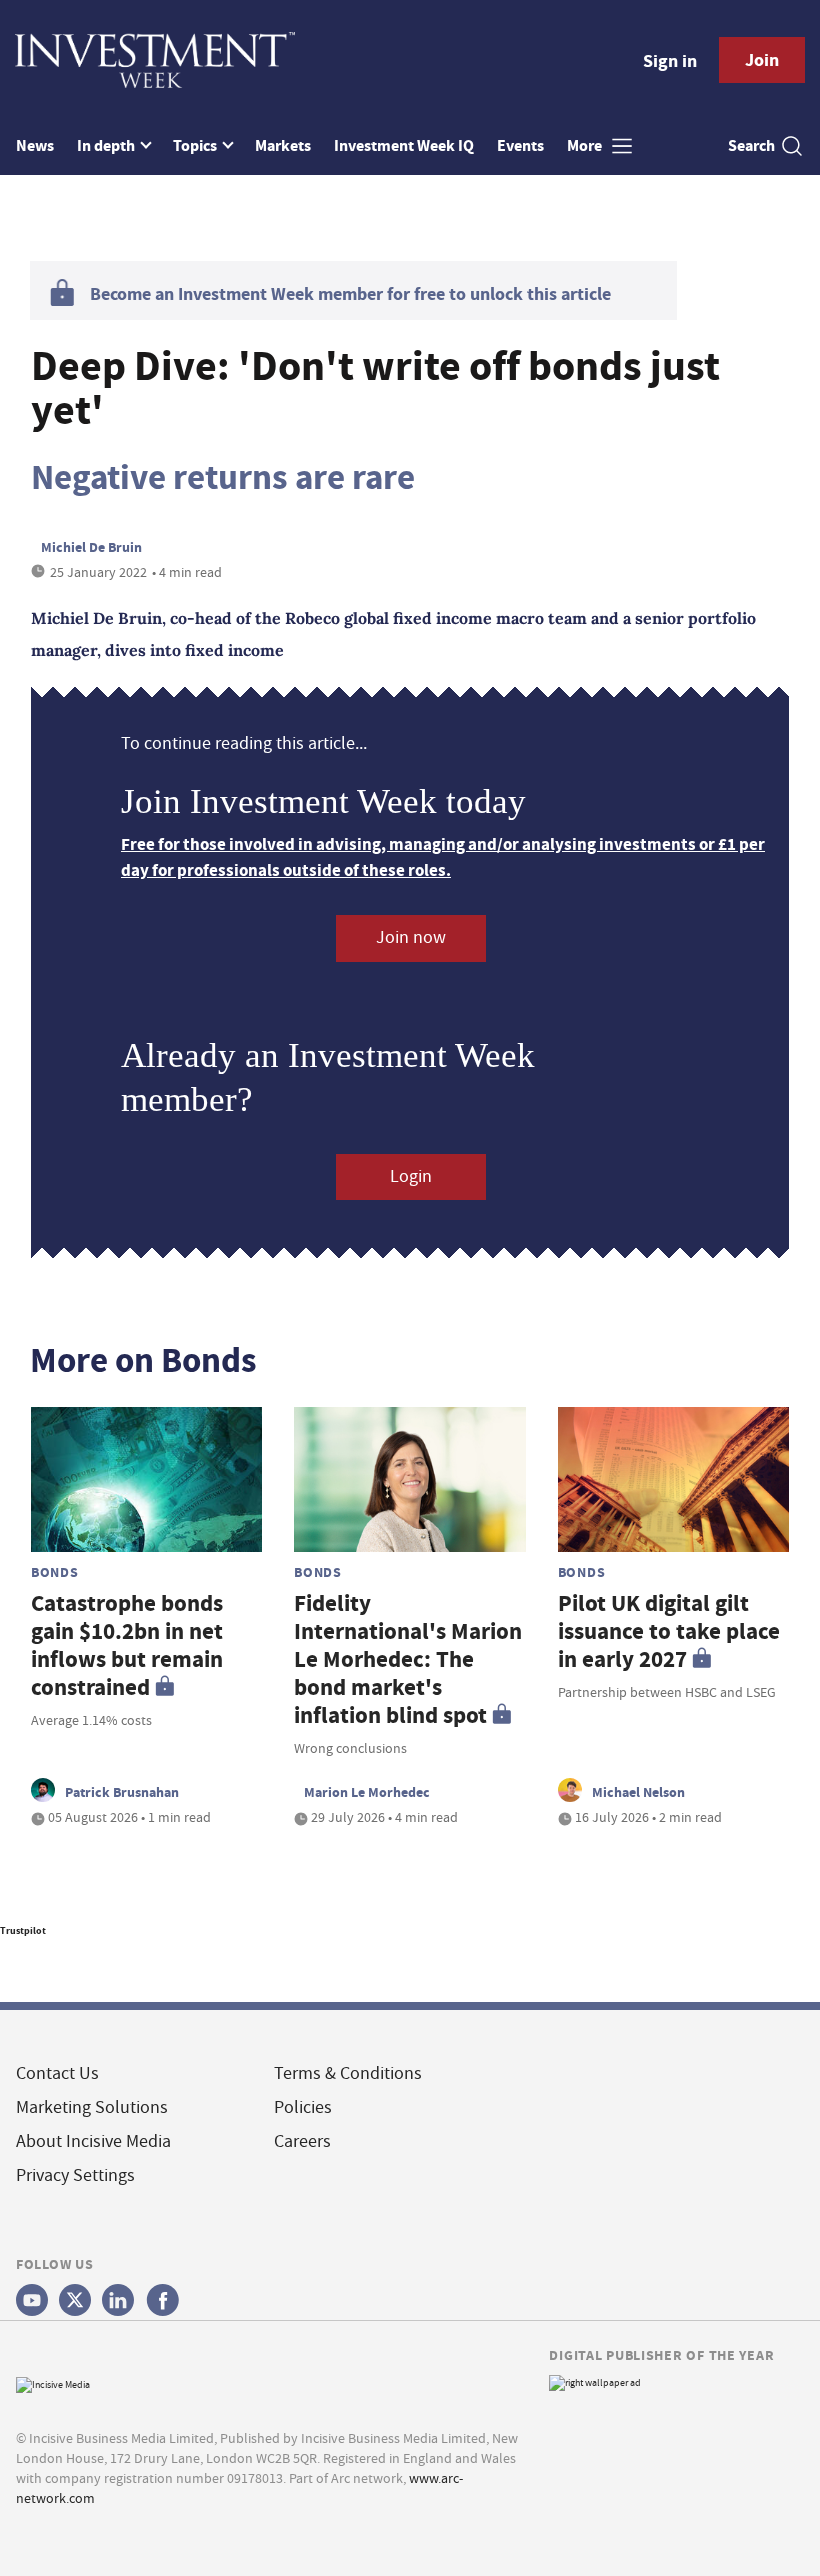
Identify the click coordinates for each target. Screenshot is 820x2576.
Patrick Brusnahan (122, 1792)
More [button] (586, 145)
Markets (283, 145)
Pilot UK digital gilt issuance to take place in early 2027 (669, 1631)
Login (411, 1176)
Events (520, 145)
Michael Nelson (638, 1792)
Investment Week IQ (404, 145)
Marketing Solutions (92, 2107)
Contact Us (57, 2073)
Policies (303, 2107)
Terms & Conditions (348, 2073)
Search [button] (751, 145)
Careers (302, 2141)
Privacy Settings (75, 2175)
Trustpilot (23, 1930)
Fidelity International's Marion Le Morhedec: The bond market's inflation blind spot (408, 1659)
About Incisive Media (93, 2141)
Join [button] (762, 60)
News (35, 145)
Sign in (670, 61)
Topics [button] (196, 145)
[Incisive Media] (53, 2382)
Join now (411, 937)
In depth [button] (107, 145)
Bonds (55, 1572)
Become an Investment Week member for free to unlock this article (350, 294)
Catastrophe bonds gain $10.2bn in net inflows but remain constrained (127, 1645)
